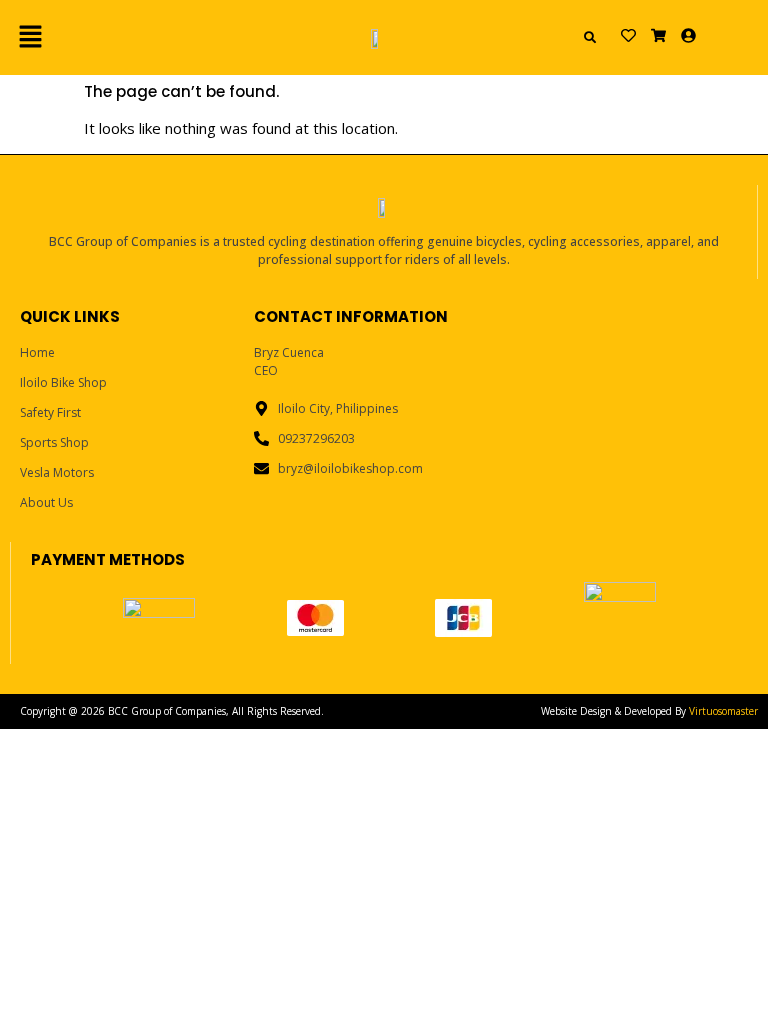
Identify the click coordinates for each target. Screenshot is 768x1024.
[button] (125, 37)
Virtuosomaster (723, 711)
